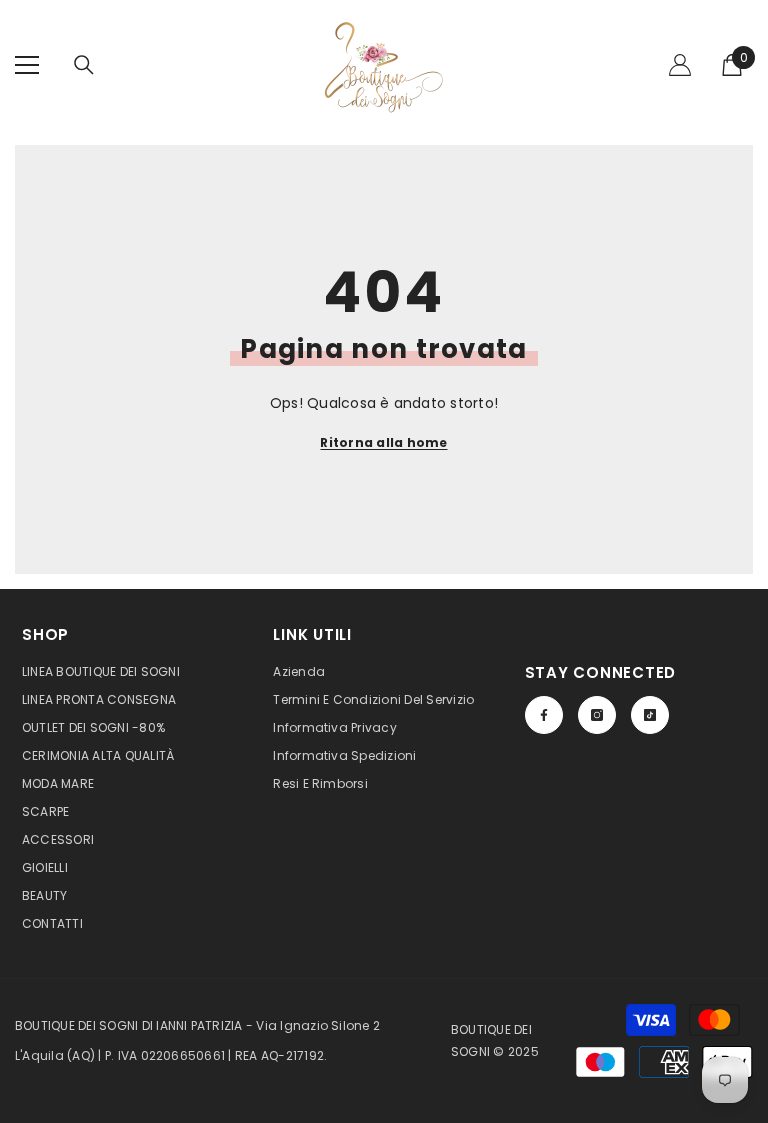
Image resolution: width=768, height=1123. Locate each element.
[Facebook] (544, 715)
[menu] (27, 65)
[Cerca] (84, 65)
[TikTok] (650, 715)
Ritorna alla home (383, 442)
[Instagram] (597, 715)
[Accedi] (680, 65)
